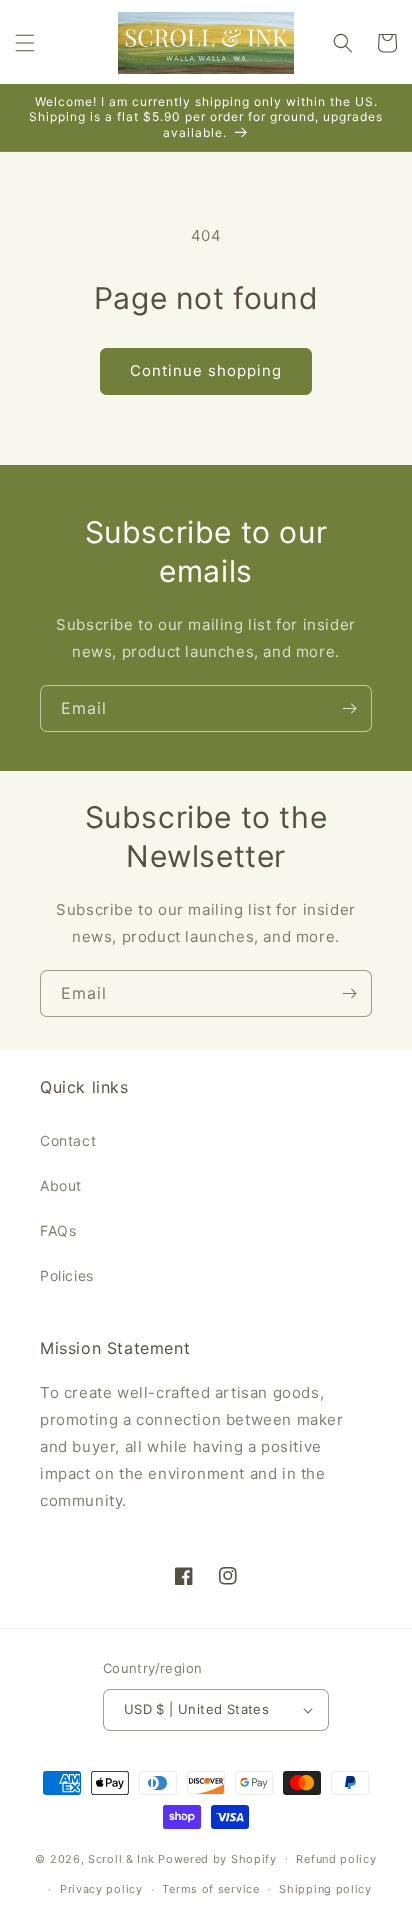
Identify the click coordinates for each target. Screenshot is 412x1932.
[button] (25, 43)
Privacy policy (101, 1889)
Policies (67, 1275)
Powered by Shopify (217, 1858)
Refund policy (336, 1859)
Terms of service (210, 1889)
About (61, 1185)
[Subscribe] (349, 708)
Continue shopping (206, 370)
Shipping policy (325, 1889)
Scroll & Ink (121, 1858)
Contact (68, 1140)
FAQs (58, 1230)
